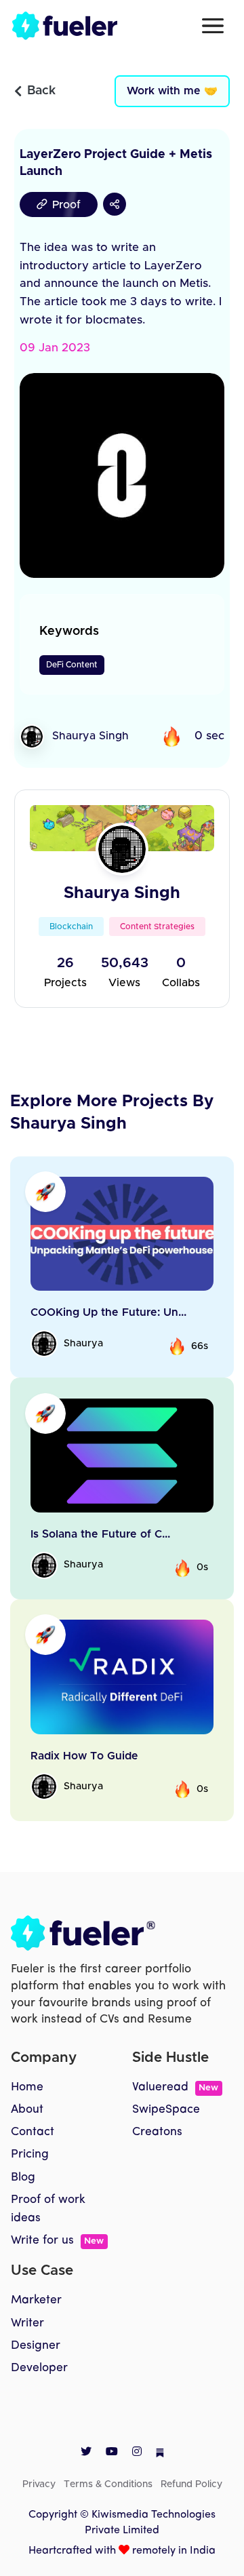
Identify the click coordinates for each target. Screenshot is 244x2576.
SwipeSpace (166, 2110)
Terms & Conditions (108, 2484)
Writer (27, 2323)
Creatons (157, 2132)
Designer (36, 2346)
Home (27, 2087)
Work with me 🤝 (172, 91)
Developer (39, 2368)
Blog (23, 2178)
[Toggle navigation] (213, 26)
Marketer (36, 2300)
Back (41, 91)
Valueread (175, 2087)
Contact (33, 2132)
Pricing (30, 2154)
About (27, 2110)
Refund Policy (191, 2484)
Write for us (57, 2241)
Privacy (39, 2484)
